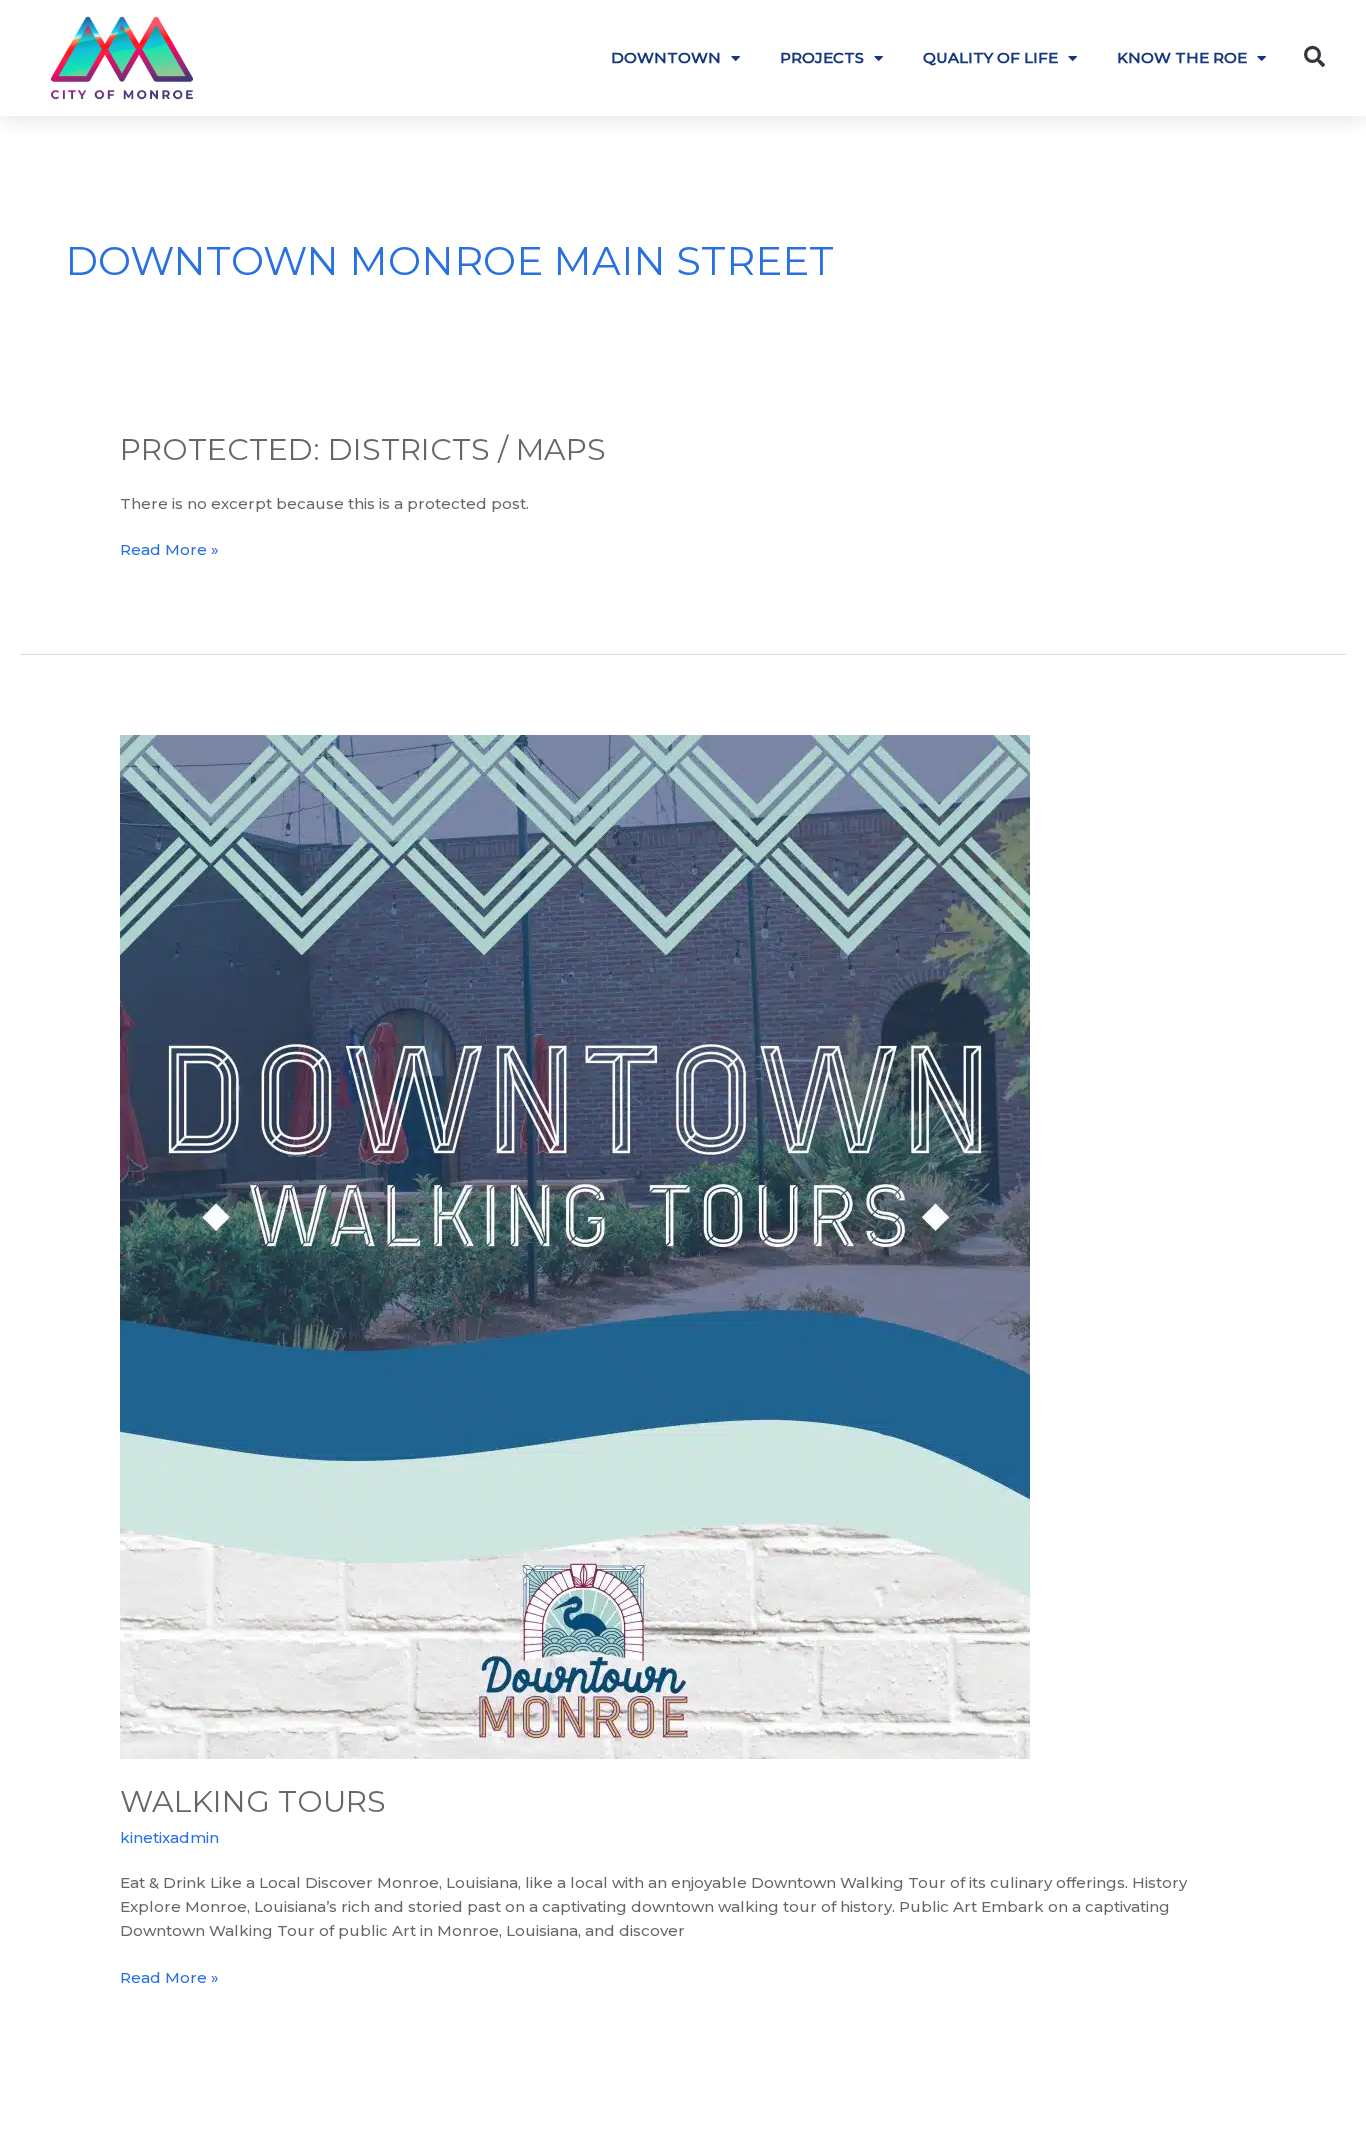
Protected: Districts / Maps (363, 449)
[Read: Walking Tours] (575, 1245)
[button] (1315, 57)
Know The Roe (1182, 57)
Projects (822, 57)
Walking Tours (253, 1801)
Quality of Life (990, 57)
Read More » (169, 548)
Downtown (666, 57)
